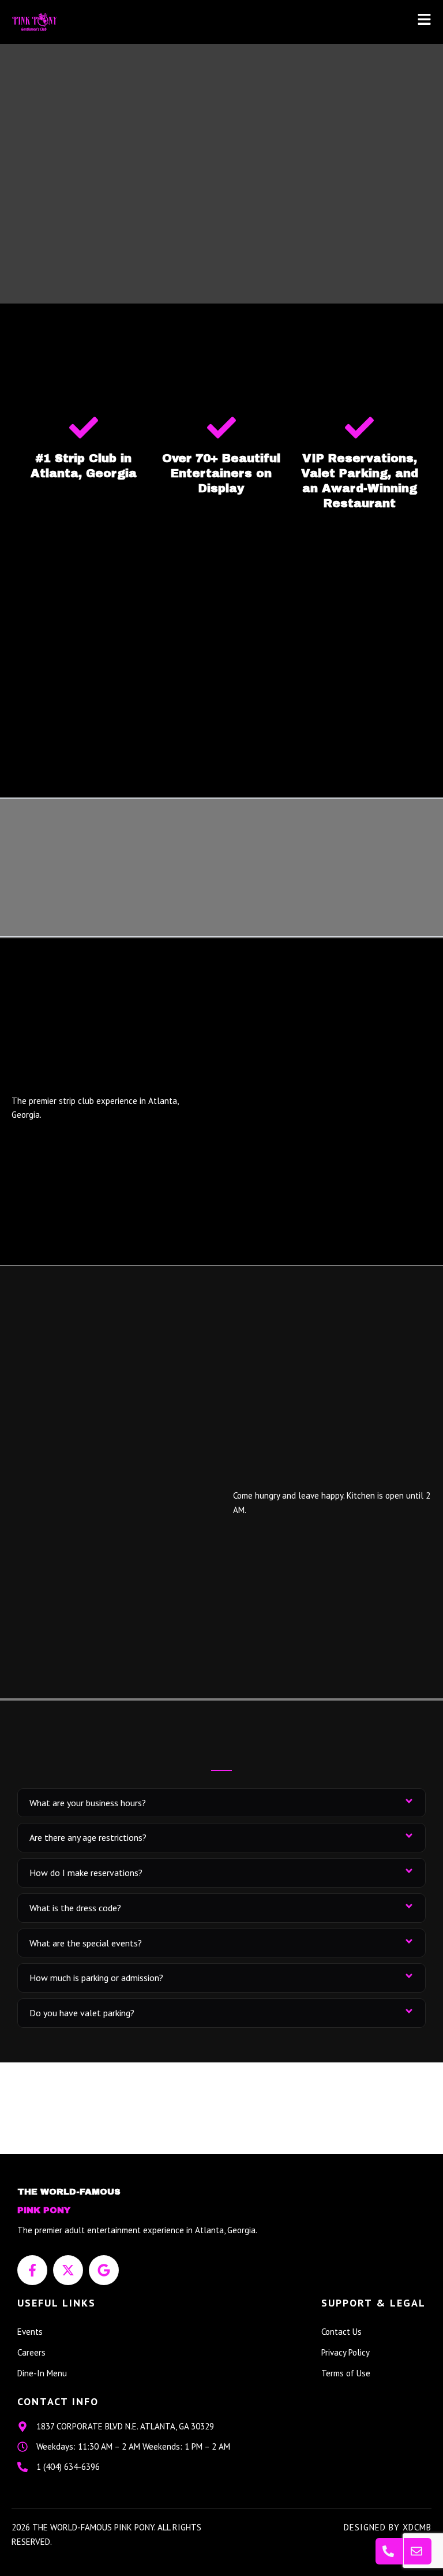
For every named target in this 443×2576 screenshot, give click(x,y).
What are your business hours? (88, 1803)
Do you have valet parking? (82, 2013)
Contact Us (341, 2332)
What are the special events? (86, 1943)
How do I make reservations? (86, 1873)
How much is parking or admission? (96, 1978)
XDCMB (417, 2527)
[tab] (221, 1803)
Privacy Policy (346, 2352)
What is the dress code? (75, 1908)
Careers (31, 2352)
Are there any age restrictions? (88, 1837)
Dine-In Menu (42, 2373)
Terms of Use (346, 2373)
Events (30, 2332)
